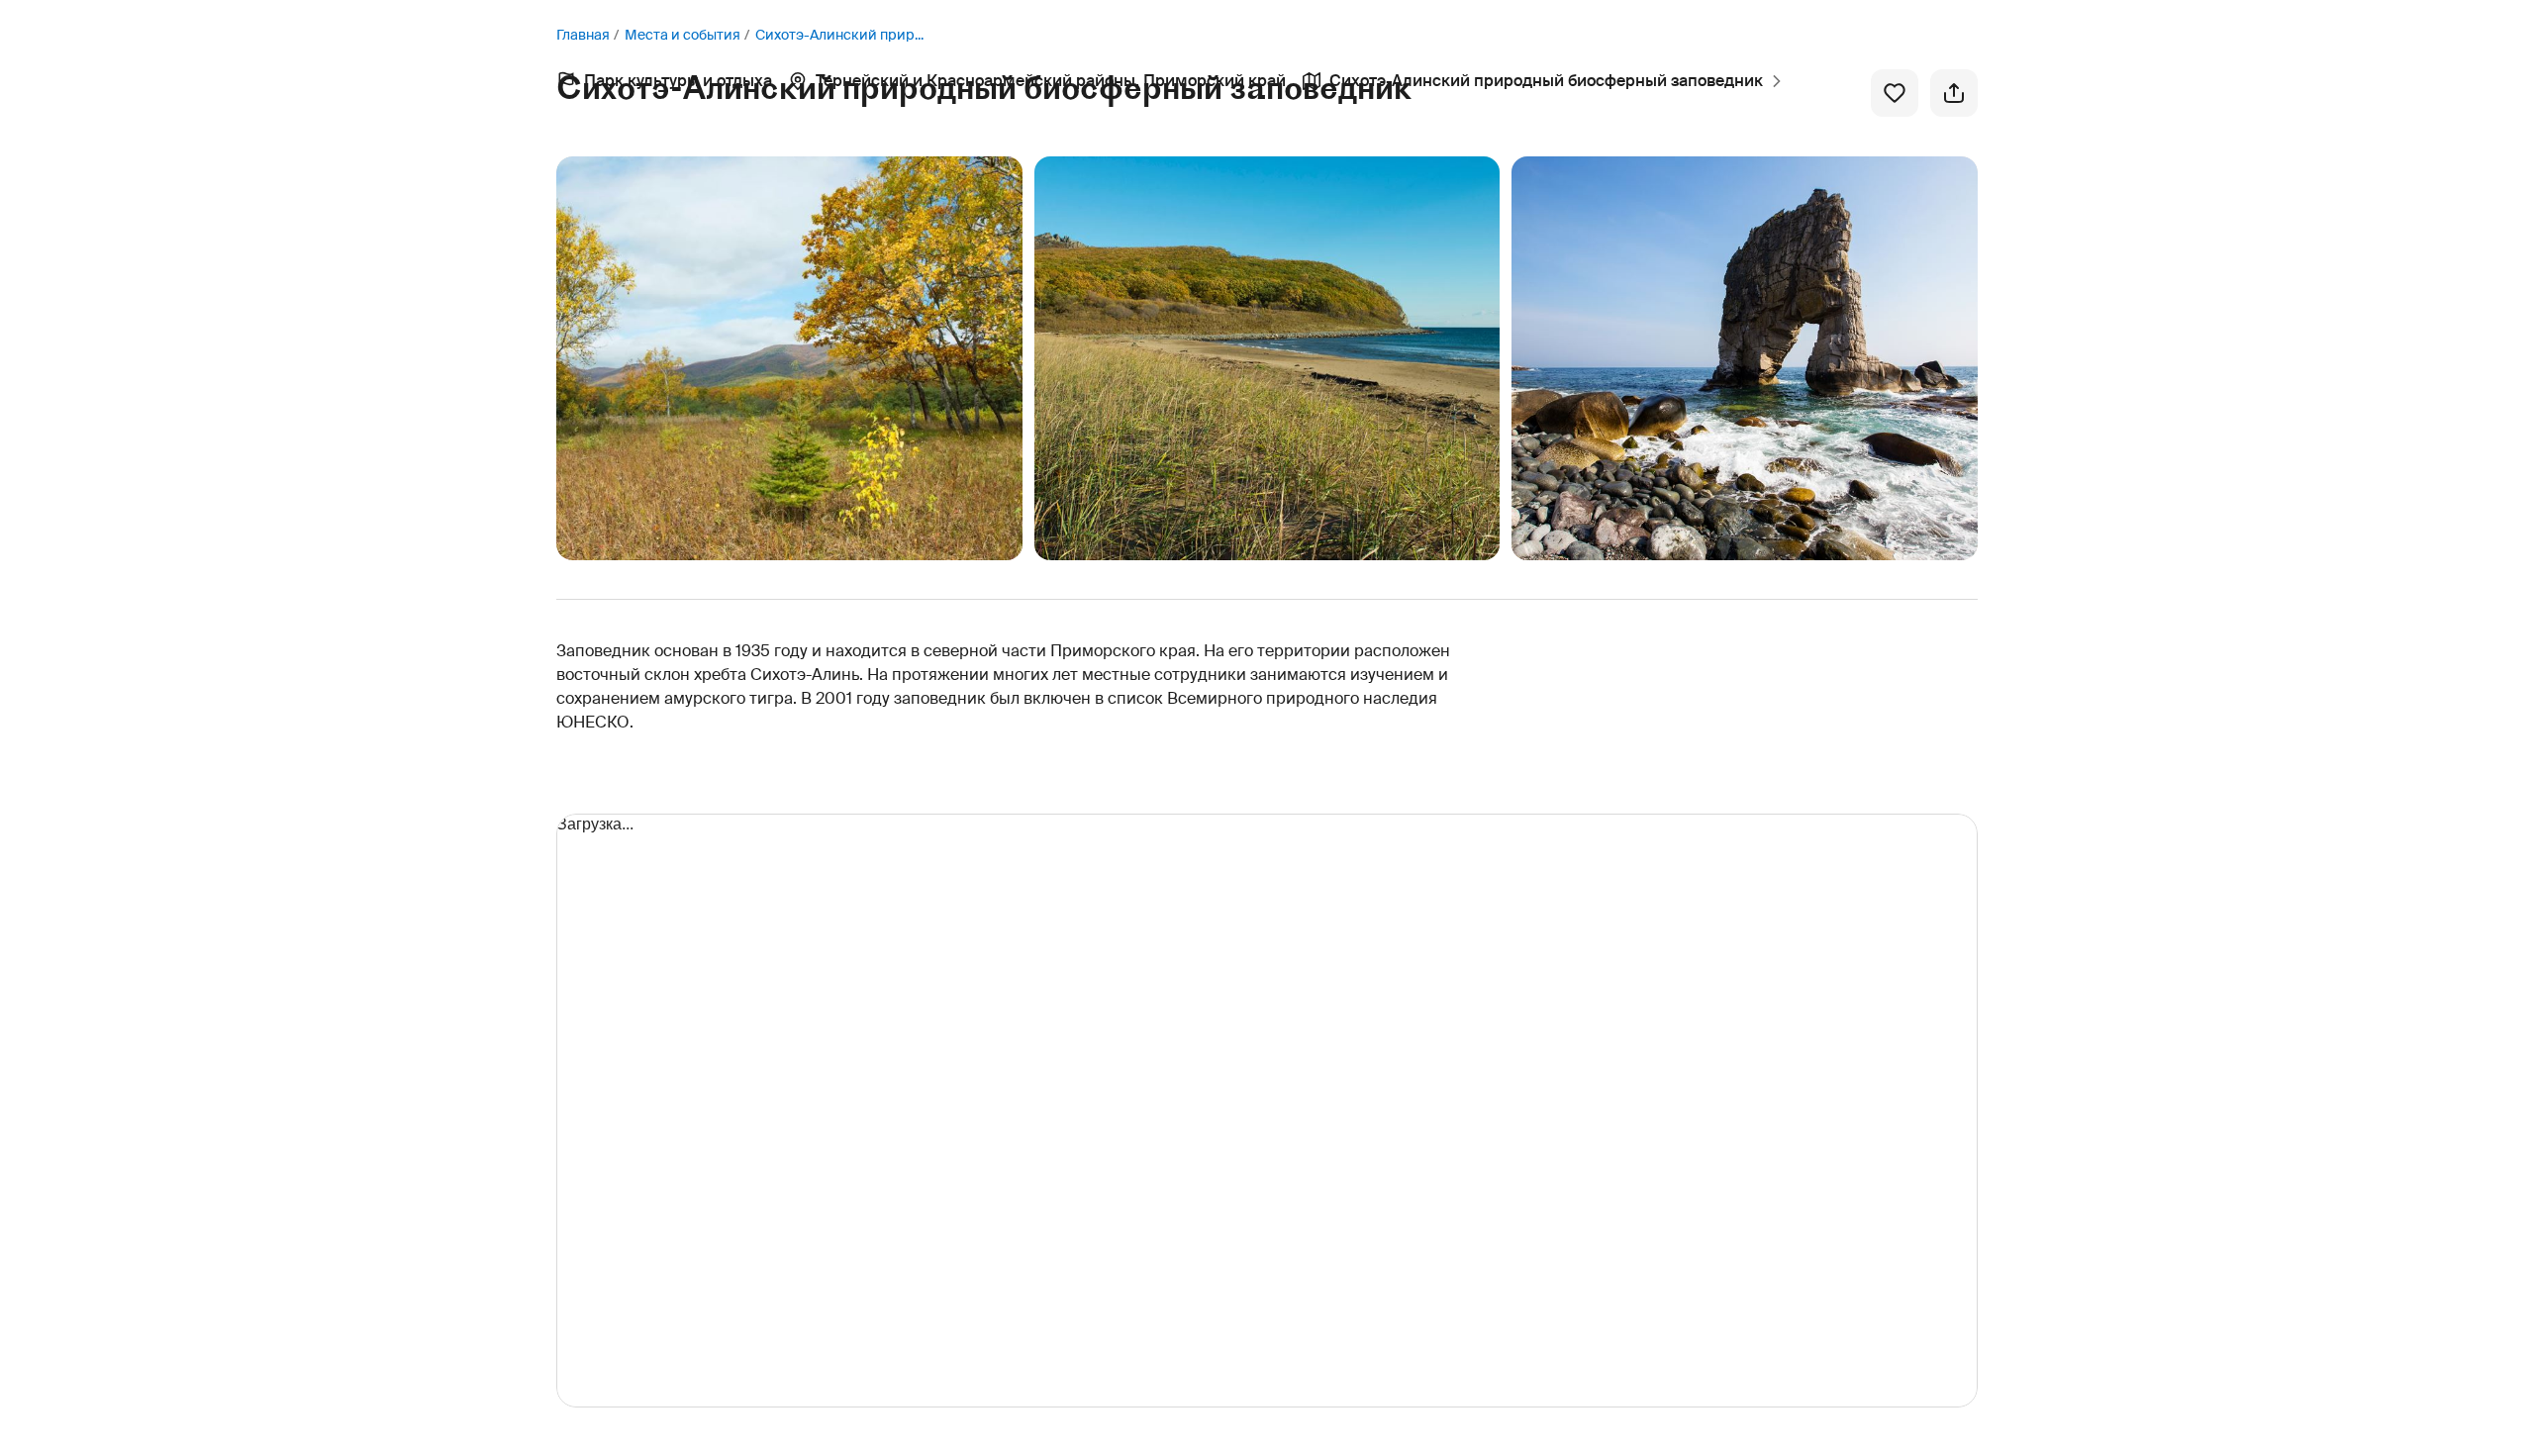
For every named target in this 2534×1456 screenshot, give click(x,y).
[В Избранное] (1895, 93)
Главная (583, 35)
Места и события (682, 35)
